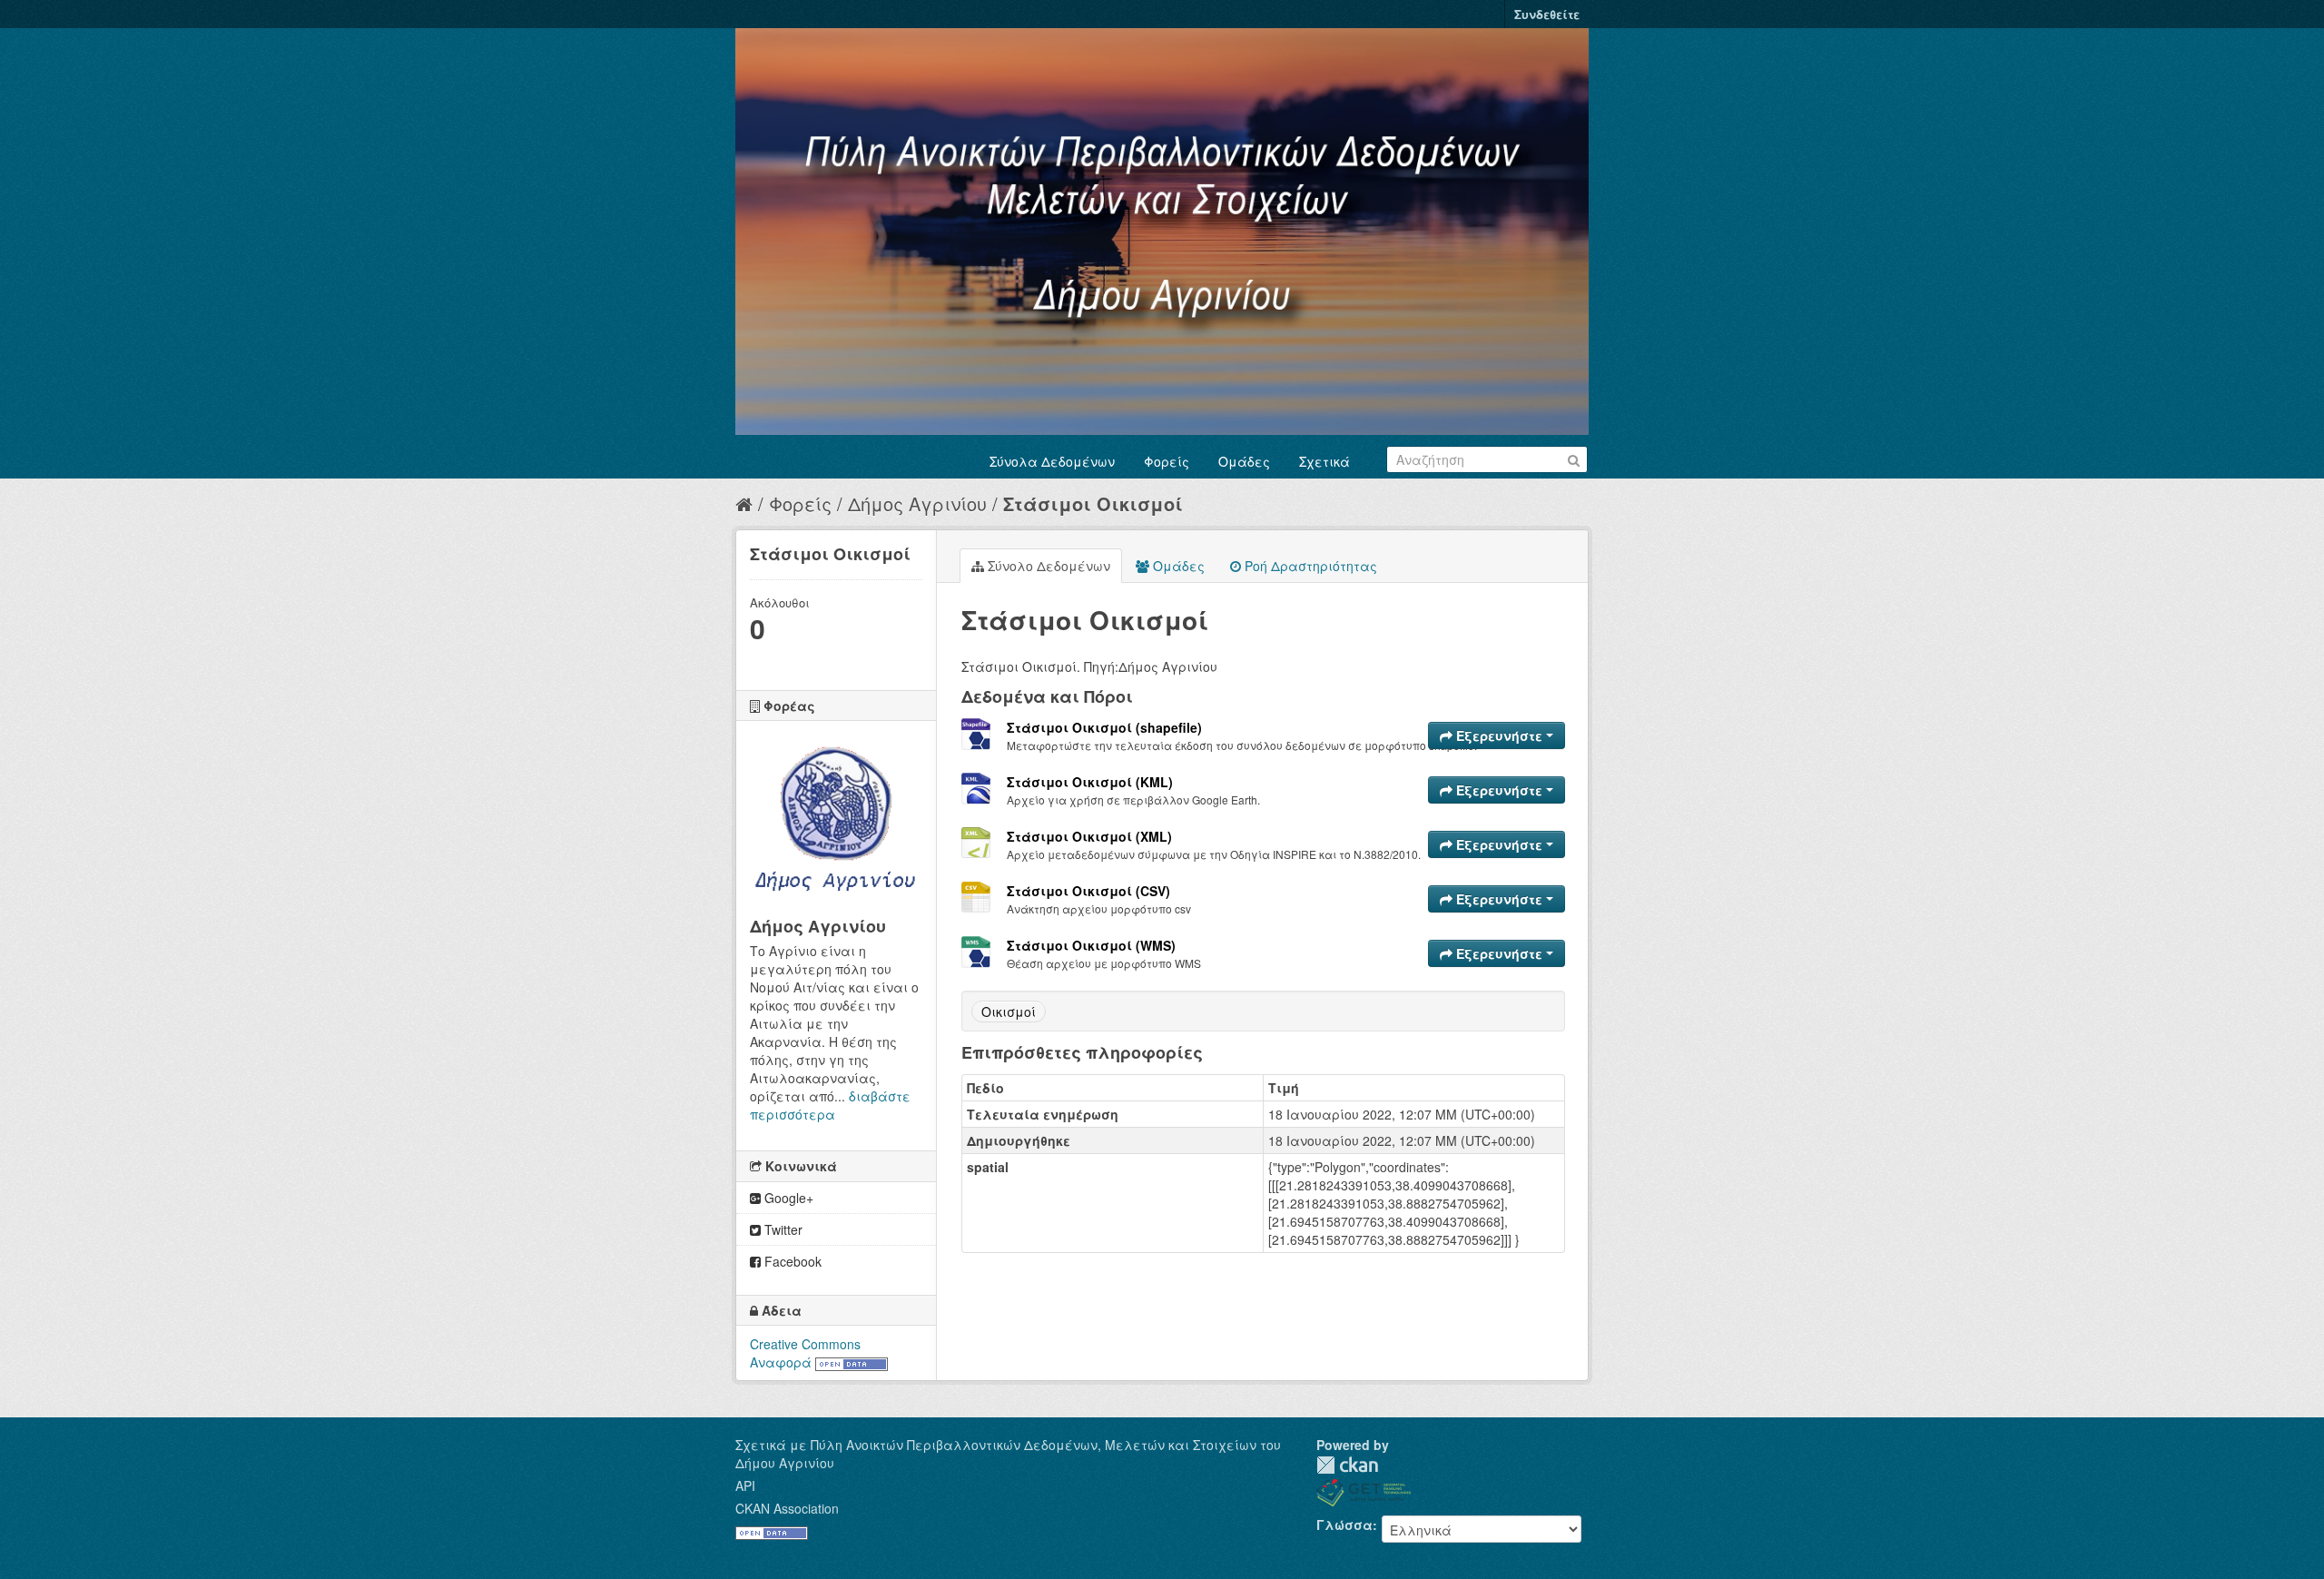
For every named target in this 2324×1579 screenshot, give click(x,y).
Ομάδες (1244, 461)
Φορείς (1167, 461)
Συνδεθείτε (1547, 14)
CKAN (1347, 1465)
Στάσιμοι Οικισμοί (1093, 503)
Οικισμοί (1009, 1012)
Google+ (787, 1198)
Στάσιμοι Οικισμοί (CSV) (1088, 891)
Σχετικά (1324, 461)
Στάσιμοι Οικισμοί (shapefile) (1104, 727)
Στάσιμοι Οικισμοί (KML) (1090, 782)
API (745, 1485)
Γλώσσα (1344, 1525)
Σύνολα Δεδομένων (1052, 461)
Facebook (791, 1261)
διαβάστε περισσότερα (830, 1105)
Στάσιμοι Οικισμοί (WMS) (1091, 945)
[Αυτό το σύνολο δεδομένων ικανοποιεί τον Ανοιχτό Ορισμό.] (852, 1362)
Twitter (782, 1229)
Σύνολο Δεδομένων (1047, 566)
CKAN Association (787, 1508)
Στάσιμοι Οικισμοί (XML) (1089, 836)
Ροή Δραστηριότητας (1309, 566)
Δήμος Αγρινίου (917, 503)
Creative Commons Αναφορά (805, 1353)
